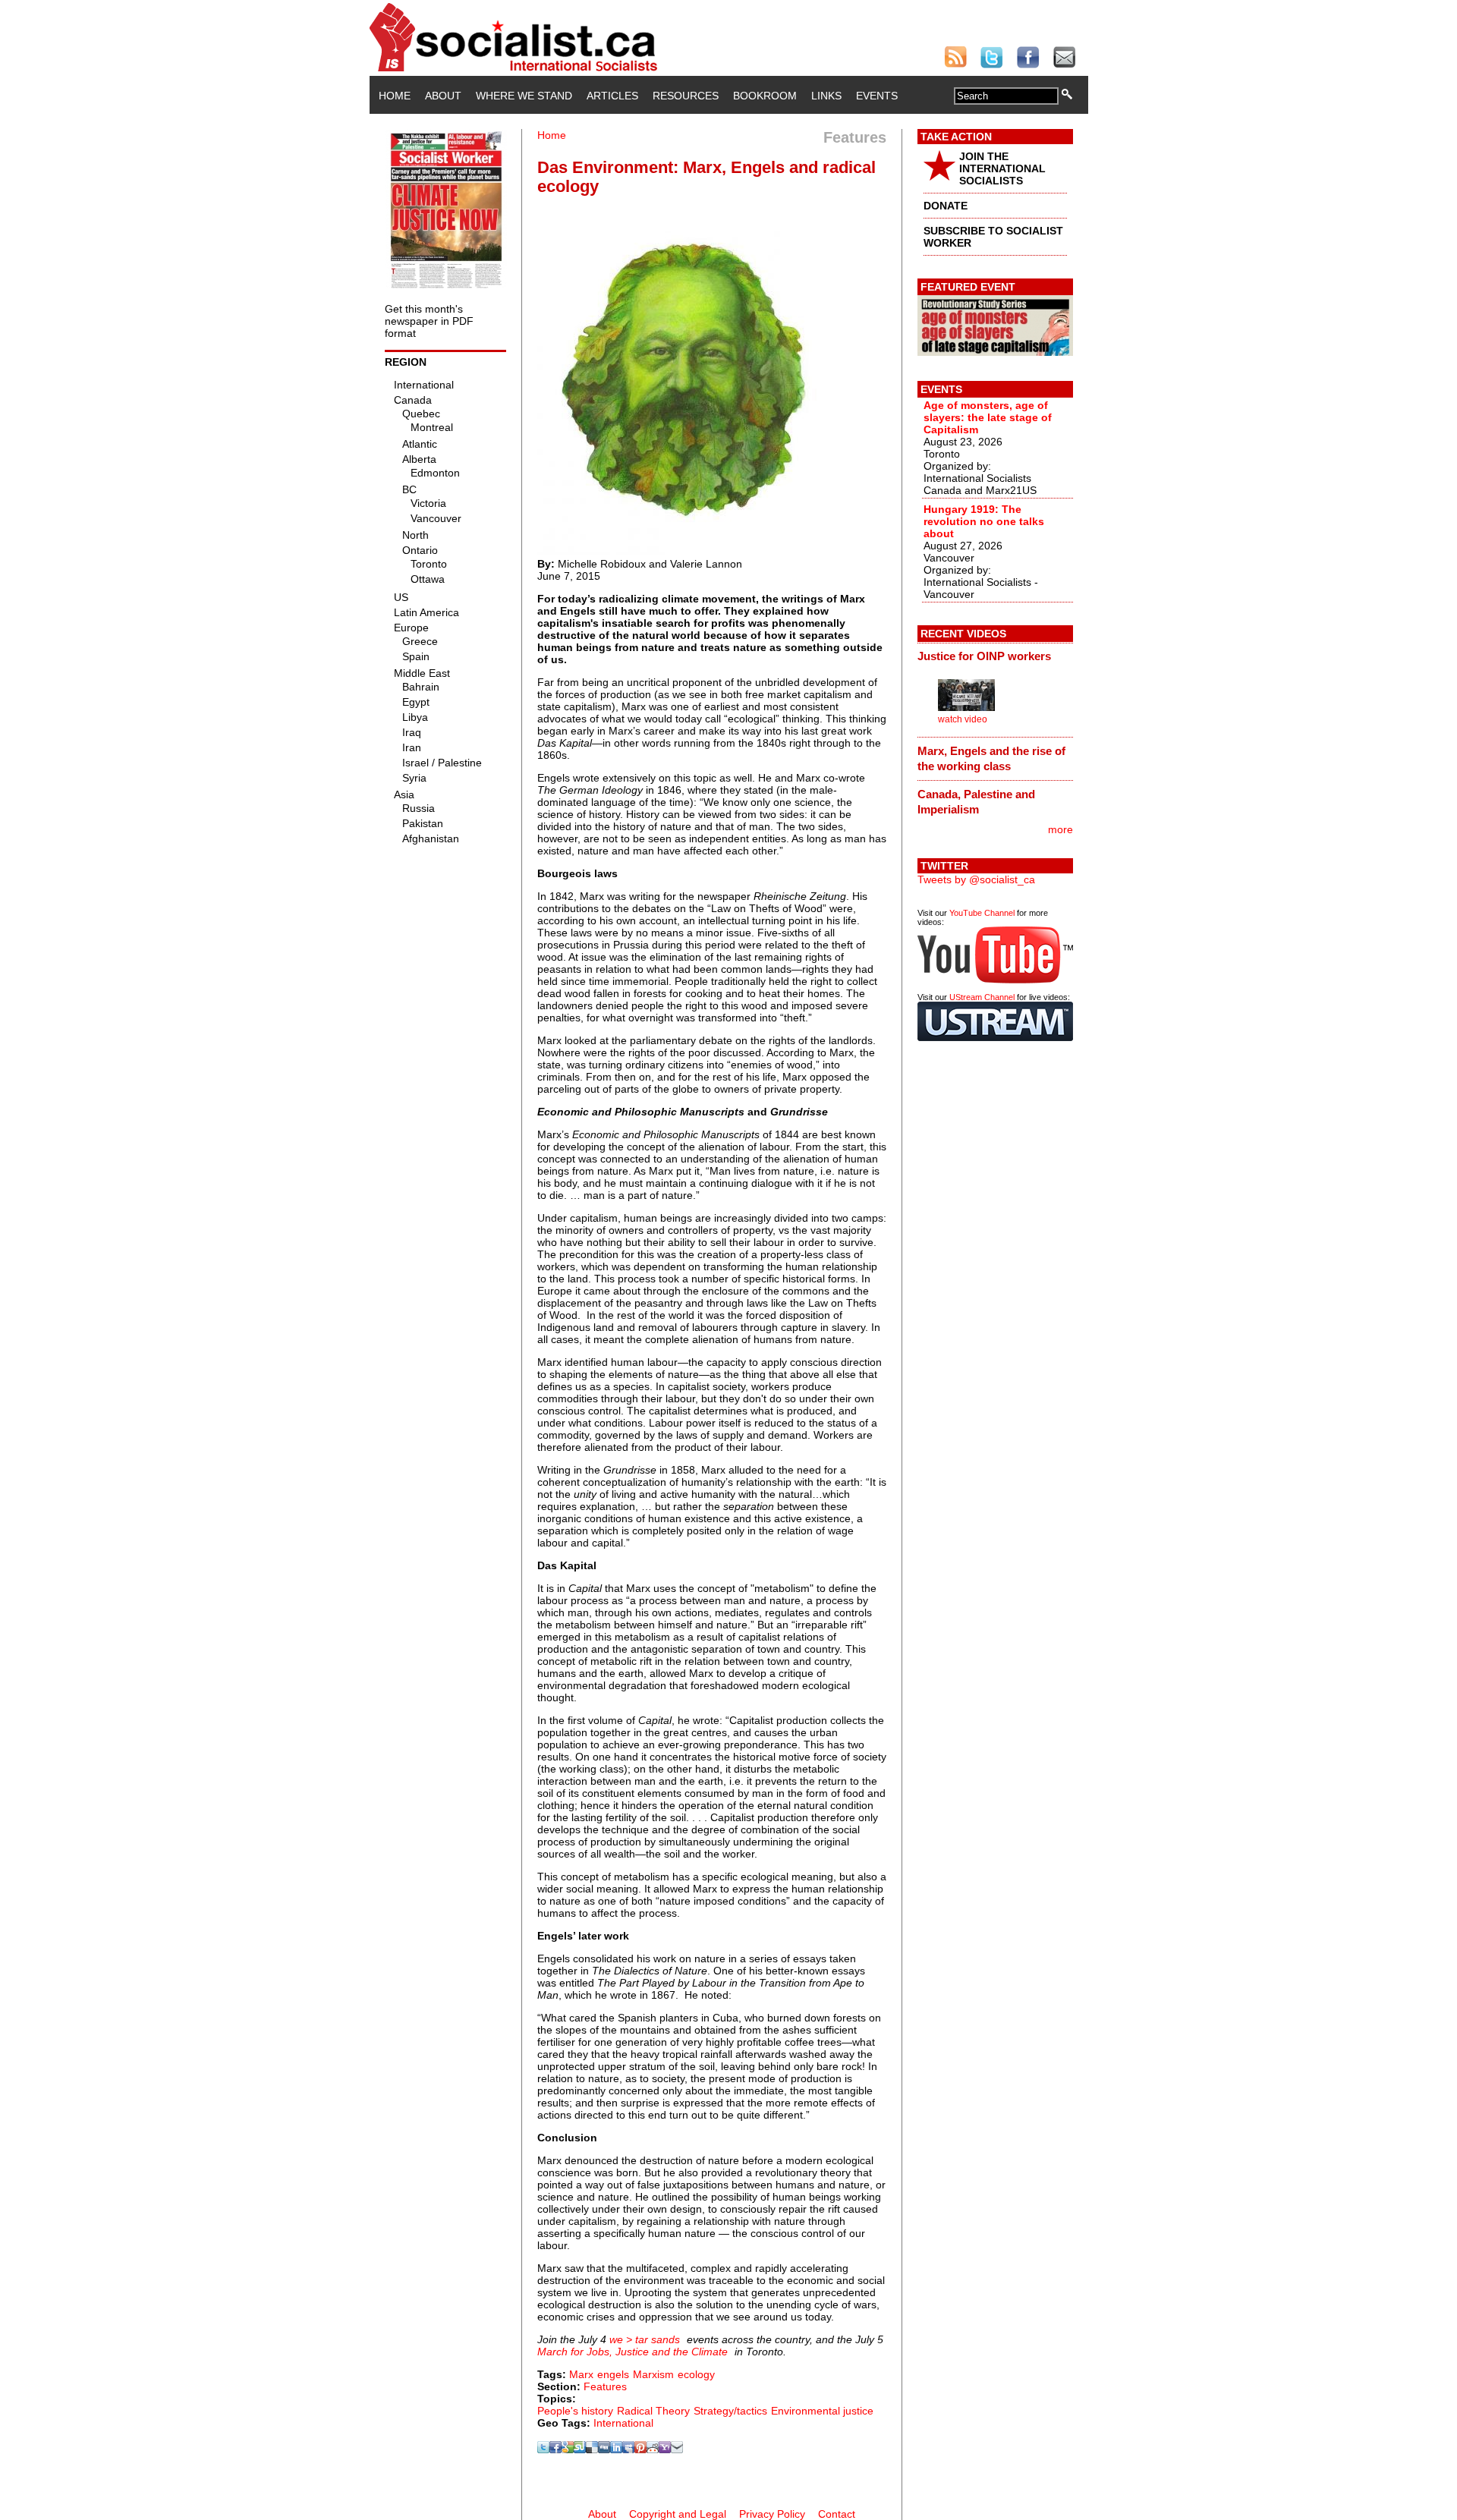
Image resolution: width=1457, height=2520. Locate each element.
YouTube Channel (982, 913)
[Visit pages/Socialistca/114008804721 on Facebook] (555, 2449)
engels (613, 2374)
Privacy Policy (772, 2514)
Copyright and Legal (678, 2514)
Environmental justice (822, 2411)
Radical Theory (653, 2411)
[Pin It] (640, 2449)
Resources (686, 96)
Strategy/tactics (730, 2411)
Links (826, 96)
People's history (575, 2411)
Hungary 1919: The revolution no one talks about (984, 521)
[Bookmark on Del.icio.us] (592, 2449)
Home (395, 96)
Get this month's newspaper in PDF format (429, 321)
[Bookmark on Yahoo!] (665, 2449)
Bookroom (765, 96)
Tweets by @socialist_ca (976, 879)
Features (605, 2386)
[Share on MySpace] (628, 2449)
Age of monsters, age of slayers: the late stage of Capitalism (988, 417)
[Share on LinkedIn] (616, 2449)
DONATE (946, 206)
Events (877, 96)
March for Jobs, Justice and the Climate (633, 2352)
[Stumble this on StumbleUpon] (580, 2449)
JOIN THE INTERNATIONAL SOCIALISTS (1002, 168)
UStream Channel (982, 997)
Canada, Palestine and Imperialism (976, 802)
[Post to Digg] (604, 2449)
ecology (696, 2374)
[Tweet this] (543, 2449)
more (1060, 829)
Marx (581, 2374)
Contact (837, 2514)
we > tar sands (645, 2339)
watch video (963, 719)
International (623, 2423)
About (443, 96)
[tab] (995, 656)
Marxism (653, 2374)
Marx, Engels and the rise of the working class (991, 758)
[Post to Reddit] (653, 2449)
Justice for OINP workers (984, 656)
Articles (612, 96)
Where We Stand (524, 96)
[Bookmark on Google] (568, 2449)
